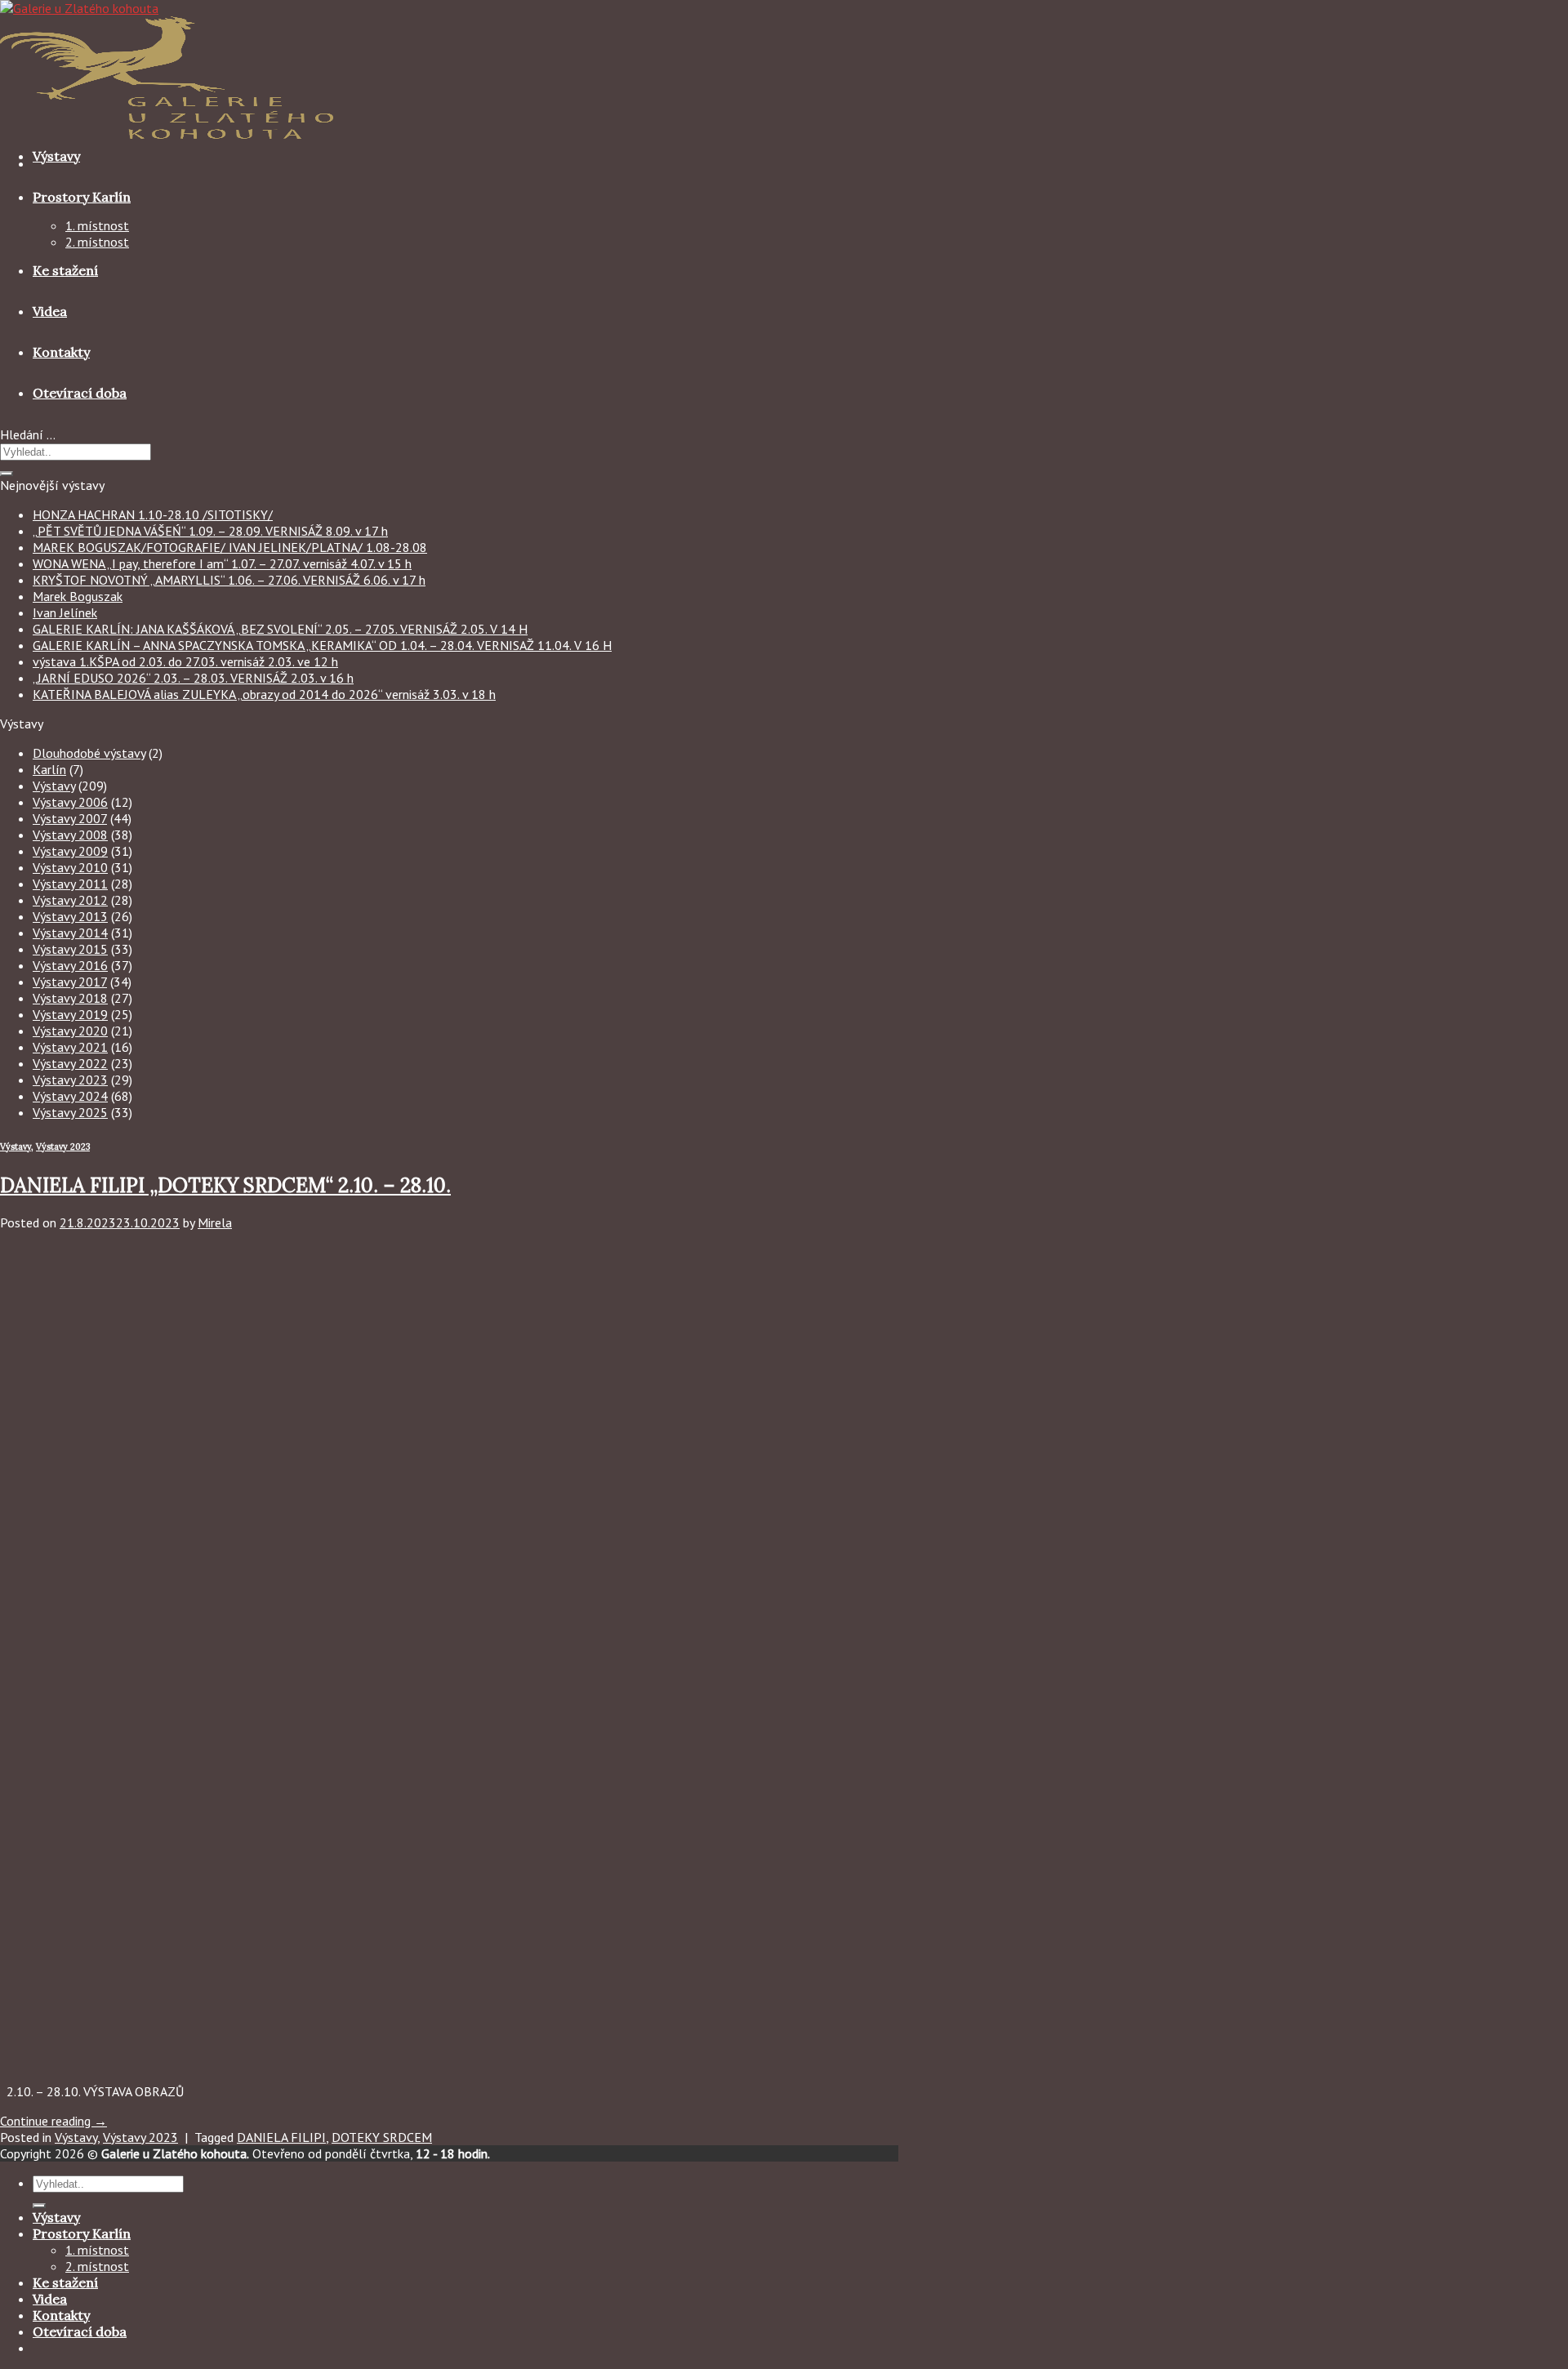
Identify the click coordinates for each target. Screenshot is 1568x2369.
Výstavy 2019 (70, 1014)
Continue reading (53, 2121)
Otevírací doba (80, 393)
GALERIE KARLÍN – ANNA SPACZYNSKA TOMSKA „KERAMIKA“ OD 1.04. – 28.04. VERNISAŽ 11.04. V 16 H (322, 645)
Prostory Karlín (82, 197)
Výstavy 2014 (70, 933)
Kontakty (61, 352)
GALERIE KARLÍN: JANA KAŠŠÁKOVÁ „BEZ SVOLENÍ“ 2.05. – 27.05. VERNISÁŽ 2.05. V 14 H (280, 629)
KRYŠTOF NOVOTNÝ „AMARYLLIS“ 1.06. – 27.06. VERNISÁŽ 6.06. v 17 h (229, 580)
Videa (50, 311)
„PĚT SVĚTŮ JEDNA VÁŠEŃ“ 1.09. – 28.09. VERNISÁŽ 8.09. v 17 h (210, 531)
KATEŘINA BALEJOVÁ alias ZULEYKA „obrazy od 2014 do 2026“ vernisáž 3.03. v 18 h (264, 694)
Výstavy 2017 (70, 982)
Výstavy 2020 (70, 1031)
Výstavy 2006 (70, 802)
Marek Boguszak (78, 596)
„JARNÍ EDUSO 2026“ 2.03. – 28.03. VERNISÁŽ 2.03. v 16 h (193, 678)
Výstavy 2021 (70, 1047)
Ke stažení (65, 270)
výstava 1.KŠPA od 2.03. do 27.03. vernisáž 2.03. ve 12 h (185, 661)
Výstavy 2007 (70, 818)
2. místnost (97, 242)
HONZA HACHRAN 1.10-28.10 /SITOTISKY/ (153, 514)
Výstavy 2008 (70, 835)
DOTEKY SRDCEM (382, 2137)
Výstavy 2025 (70, 1112)
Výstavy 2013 (70, 916)
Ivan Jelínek (65, 612)
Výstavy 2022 (70, 1063)
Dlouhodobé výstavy (89, 753)
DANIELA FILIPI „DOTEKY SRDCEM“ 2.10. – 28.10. (225, 1185)
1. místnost (97, 225)
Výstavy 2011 (70, 884)
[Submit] (7, 474)
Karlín (49, 769)
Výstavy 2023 (70, 1080)
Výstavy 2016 (70, 965)
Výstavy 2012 (70, 900)
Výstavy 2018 (70, 998)
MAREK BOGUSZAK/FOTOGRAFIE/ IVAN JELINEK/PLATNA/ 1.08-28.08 (230, 547)
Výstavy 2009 (70, 851)
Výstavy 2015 (70, 949)
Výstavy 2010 (70, 867)
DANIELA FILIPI (281, 2137)
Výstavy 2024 (70, 1096)
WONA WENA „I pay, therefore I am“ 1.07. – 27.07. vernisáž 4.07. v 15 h (222, 563)
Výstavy (56, 156)
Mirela (215, 1222)
